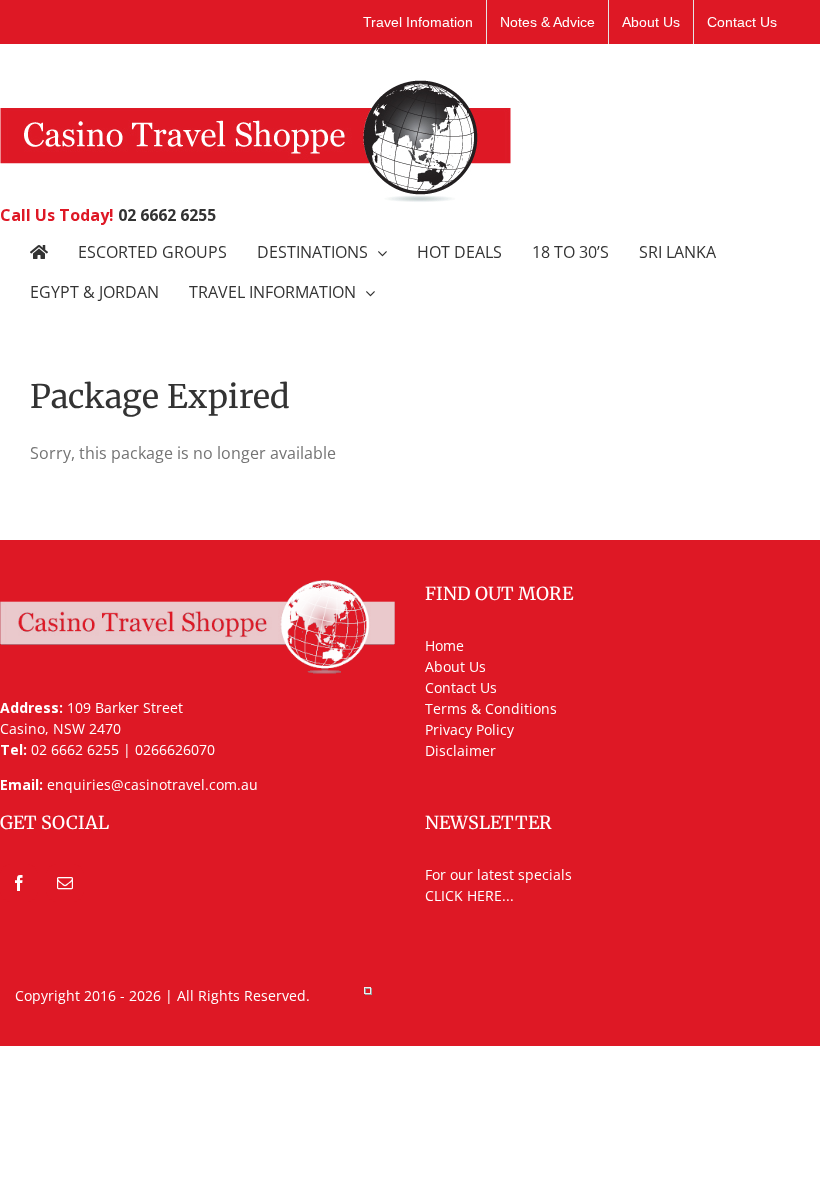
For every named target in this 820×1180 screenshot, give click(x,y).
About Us (455, 666)
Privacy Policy (469, 729)
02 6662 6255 (167, 215)
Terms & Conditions (491, 708)
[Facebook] (19, 883)
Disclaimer (460, 750)
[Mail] (65, 883)
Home (444, 645)
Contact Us (461, 687)
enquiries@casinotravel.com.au (152, 784)
